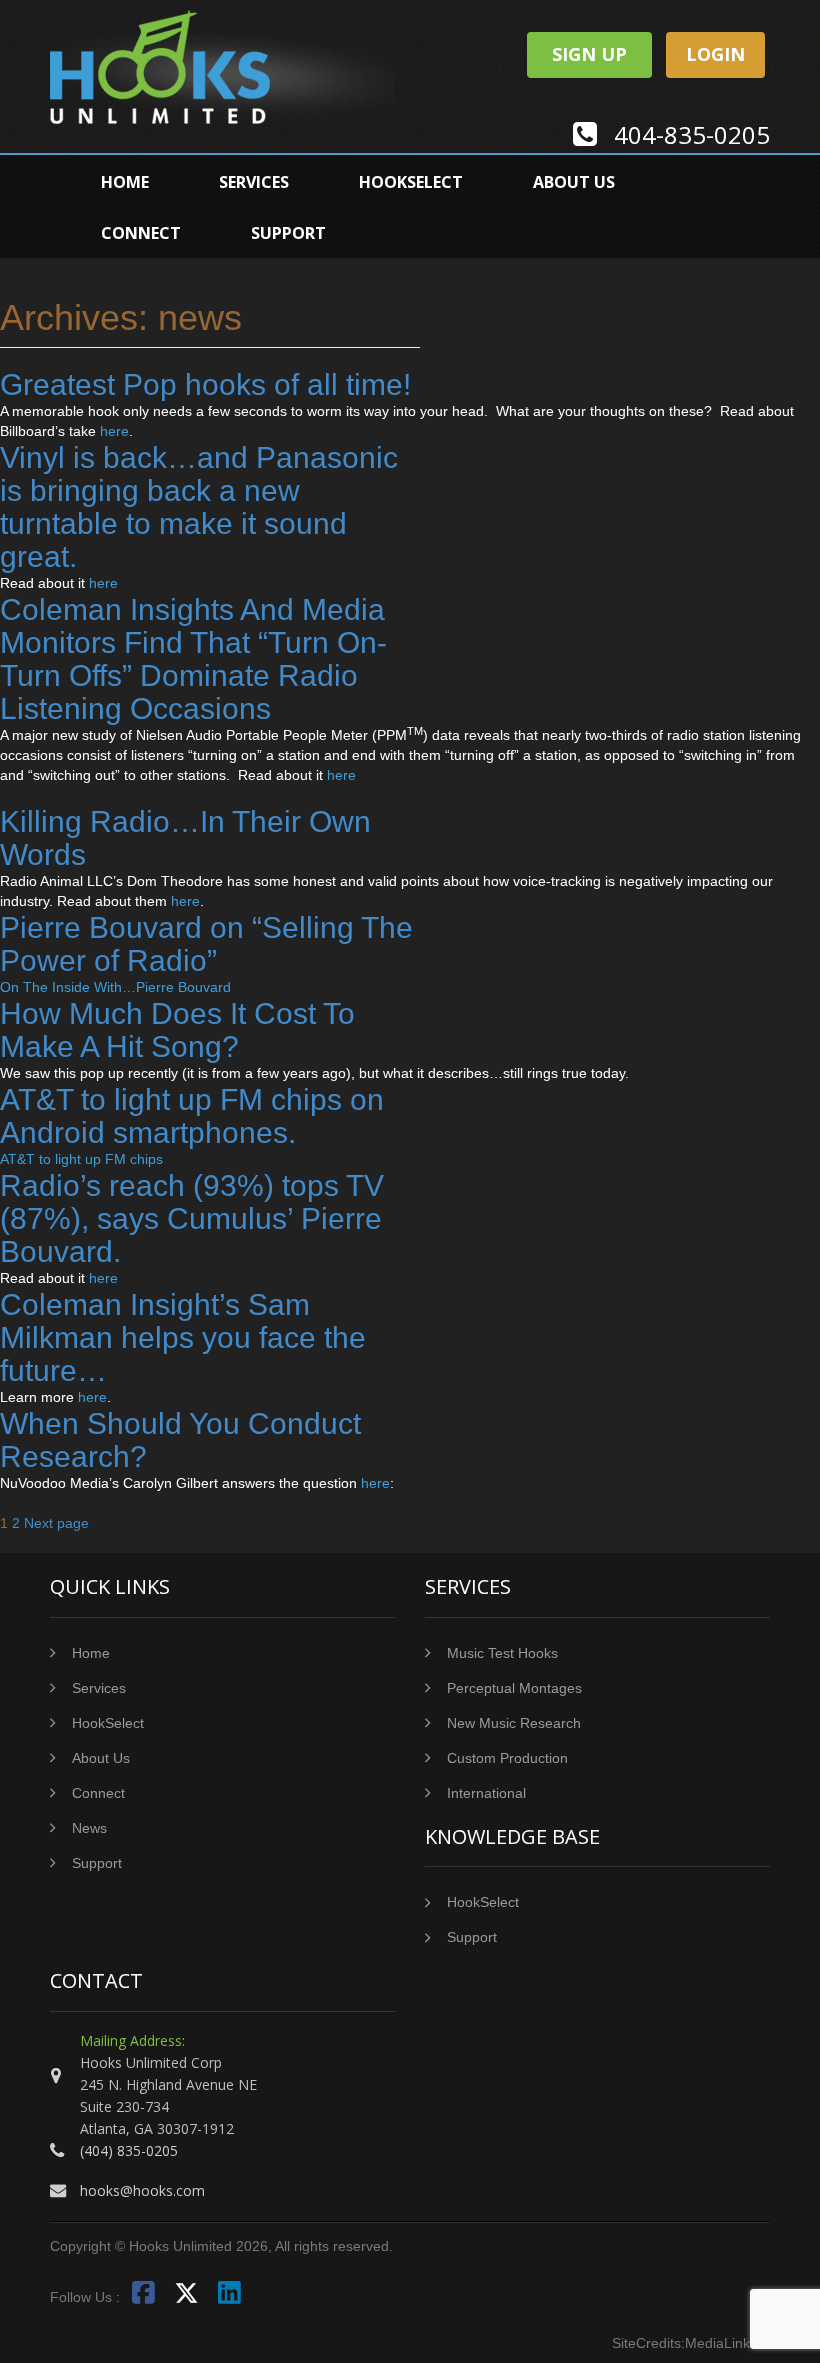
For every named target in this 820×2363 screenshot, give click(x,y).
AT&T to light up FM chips (81, 1159)
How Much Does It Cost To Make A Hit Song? (177, 1030)
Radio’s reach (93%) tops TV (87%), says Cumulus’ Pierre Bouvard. (192, 1218)
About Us (574, 182)
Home (125, 182)
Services (254, 182)
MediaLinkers (727, 2343)
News (89, 1828)
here (114, 431)
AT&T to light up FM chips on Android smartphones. (192, 1116)
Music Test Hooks (502, 1653)
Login (715, 54)
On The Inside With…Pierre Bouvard (115, 987)
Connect (141, 233)
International (486, 1793)
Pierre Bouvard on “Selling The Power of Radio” (206, 944)
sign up (589, 54)
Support (288, 233)
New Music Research (514, 1723)
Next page (56, 1523)
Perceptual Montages (514, 1688)
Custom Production (507, 1758)
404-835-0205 (692, 134)
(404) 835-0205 (129, 2150)
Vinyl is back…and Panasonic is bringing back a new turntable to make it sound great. (199, 507)
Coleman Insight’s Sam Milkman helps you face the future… (183, 1337)
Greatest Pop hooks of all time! (205, 384)
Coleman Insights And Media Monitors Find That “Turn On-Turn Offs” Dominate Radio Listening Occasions (193, 659)
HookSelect (411, 182)
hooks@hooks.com (142, 2190)
